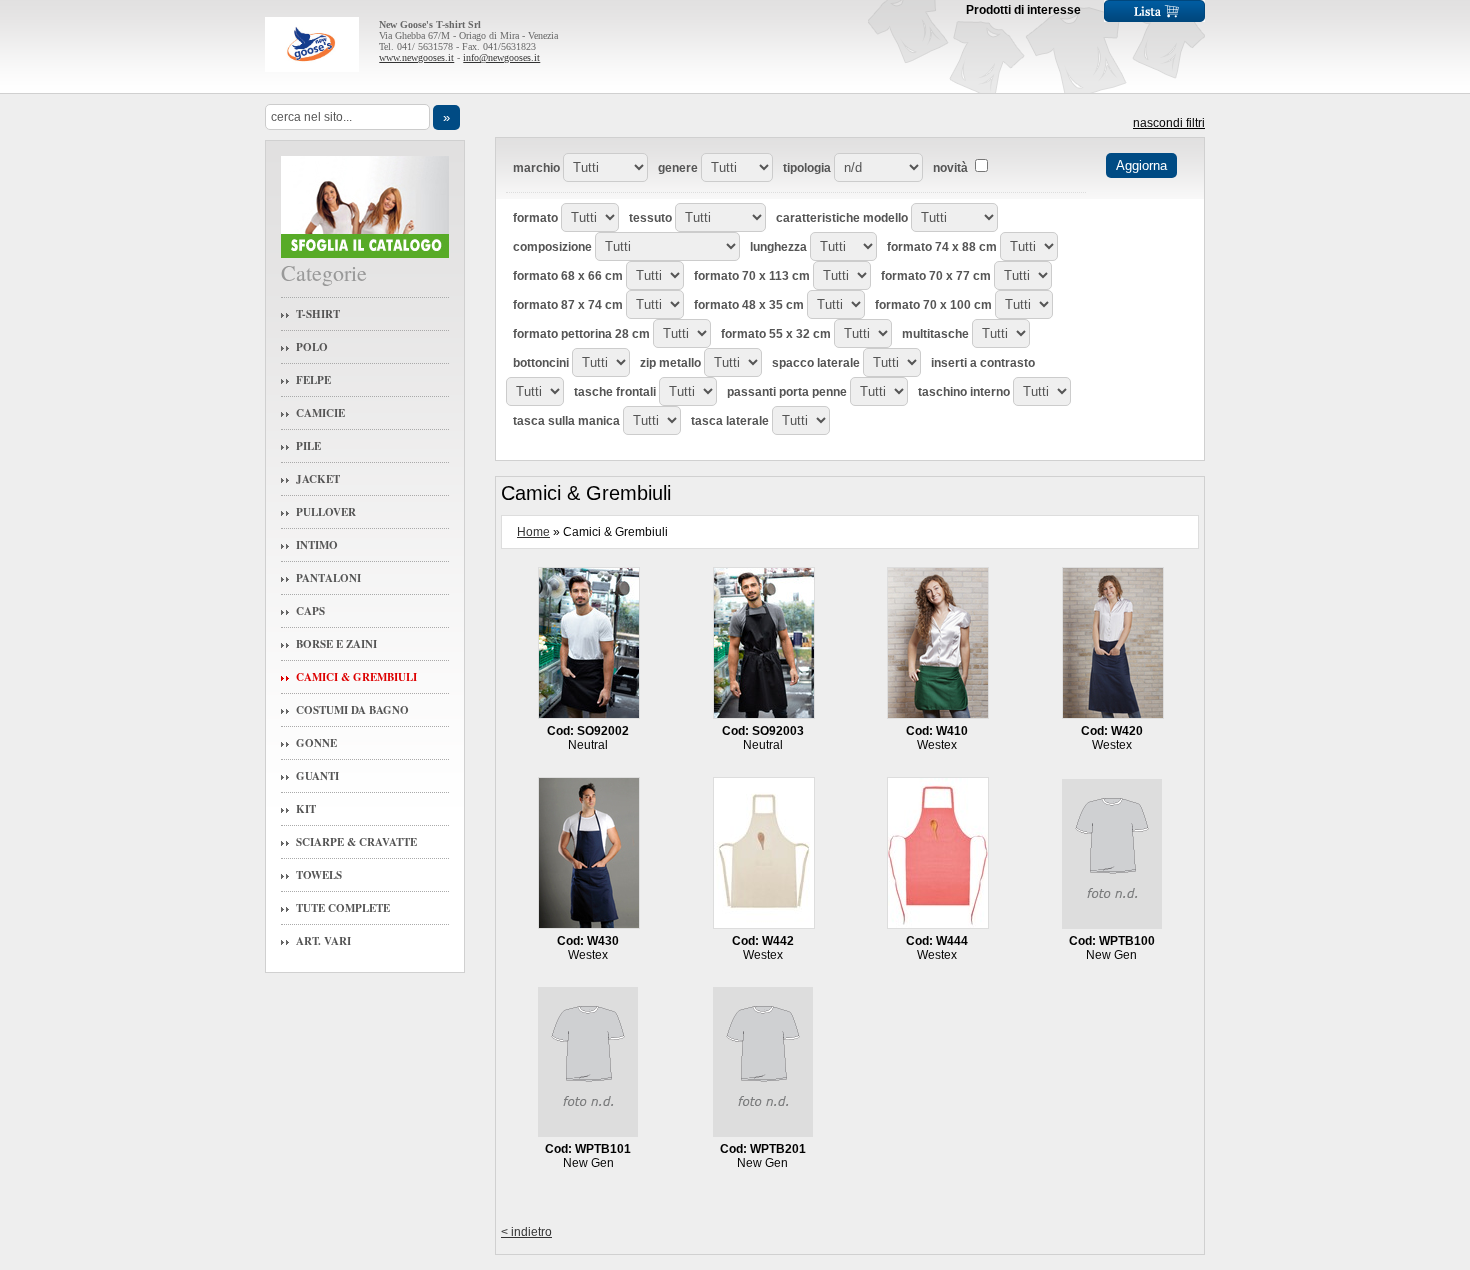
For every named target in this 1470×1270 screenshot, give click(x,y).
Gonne (316, 743)
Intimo (317, 545)
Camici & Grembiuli (356, 677)
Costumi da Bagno (352, 710)
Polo (312, 347)
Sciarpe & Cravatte (356, 842)
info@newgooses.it (501, 57)
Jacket (318, 479)
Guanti (317, 776)
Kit (306, 809)
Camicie (320, 413)
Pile (308, 446)
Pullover (326, 512)
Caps (310, 611)
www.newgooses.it (416, 57)
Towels (319, 875)
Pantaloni (328, 578)
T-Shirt (318, 314)
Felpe (313, 380)
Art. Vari (323, 941)
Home (533, 532)
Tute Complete (343, 908)
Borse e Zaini (336, 644)
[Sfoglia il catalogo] (365, 253)
